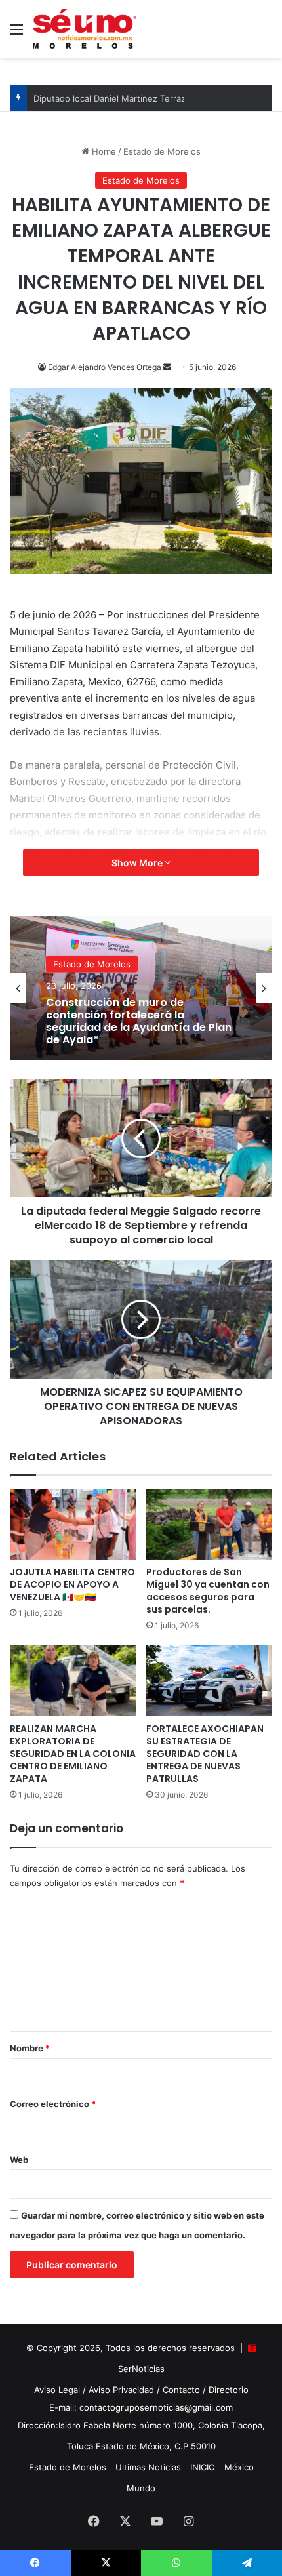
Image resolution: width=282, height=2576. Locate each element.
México (239, 2467)
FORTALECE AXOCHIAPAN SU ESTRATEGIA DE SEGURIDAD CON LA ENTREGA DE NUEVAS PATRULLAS (205, 1754)
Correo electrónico (53, 2104)
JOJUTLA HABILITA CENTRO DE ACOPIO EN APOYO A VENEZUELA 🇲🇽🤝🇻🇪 (72, 1584)
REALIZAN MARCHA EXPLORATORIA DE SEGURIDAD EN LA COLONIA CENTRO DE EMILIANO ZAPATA (73, 1754)
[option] (141, 988)
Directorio (229, 2390)
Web (19, 2160)
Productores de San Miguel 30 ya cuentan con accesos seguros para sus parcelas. (208, 1591)
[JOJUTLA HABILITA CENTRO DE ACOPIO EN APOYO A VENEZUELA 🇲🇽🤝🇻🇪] (73, 1524)
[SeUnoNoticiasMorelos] (85, 29)
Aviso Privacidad (121, 2390)
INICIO (203, 2467)
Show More (138, 863)
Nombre (30, 2048)
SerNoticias (141, 2369)
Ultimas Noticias (148, 2467)
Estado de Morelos (162, 151)
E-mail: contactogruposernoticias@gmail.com (141, 2407)
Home (103, 151)
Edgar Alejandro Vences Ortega (105, 367)
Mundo (141, 2488)
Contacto (181, 2390)
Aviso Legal (57, 2390)
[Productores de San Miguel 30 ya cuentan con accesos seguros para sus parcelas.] (209, 1524)
